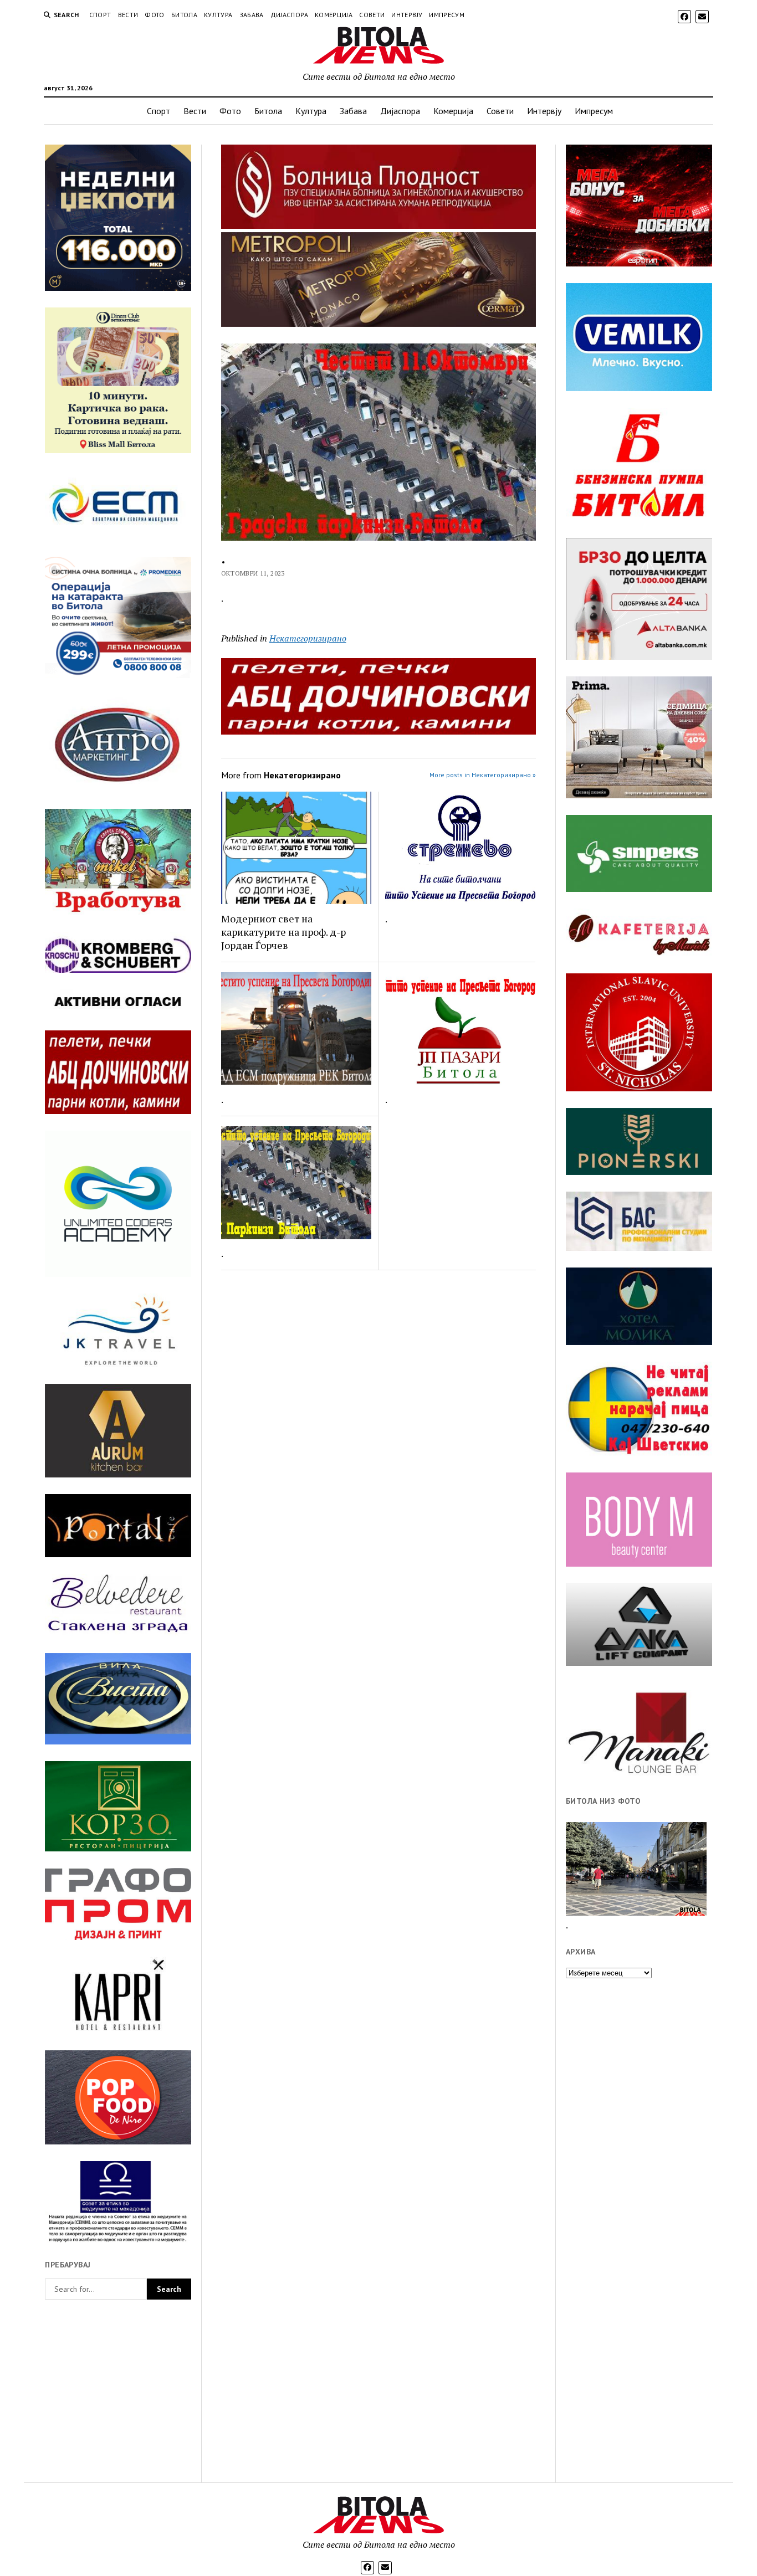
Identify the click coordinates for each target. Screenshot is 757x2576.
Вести (128, 15)
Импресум (447, 15)
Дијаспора (289, 15)
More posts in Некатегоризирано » (483, 775)
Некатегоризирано (308, 638)
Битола (184, 15)
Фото (154, 15)
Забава (252, 15)
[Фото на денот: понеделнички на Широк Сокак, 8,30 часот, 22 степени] (636, 1869)
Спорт (100, 15)
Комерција (334, 15)
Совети (372, 15)
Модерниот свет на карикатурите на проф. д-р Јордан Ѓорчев (283, 932)
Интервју (407, 15)
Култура (218, 15)
